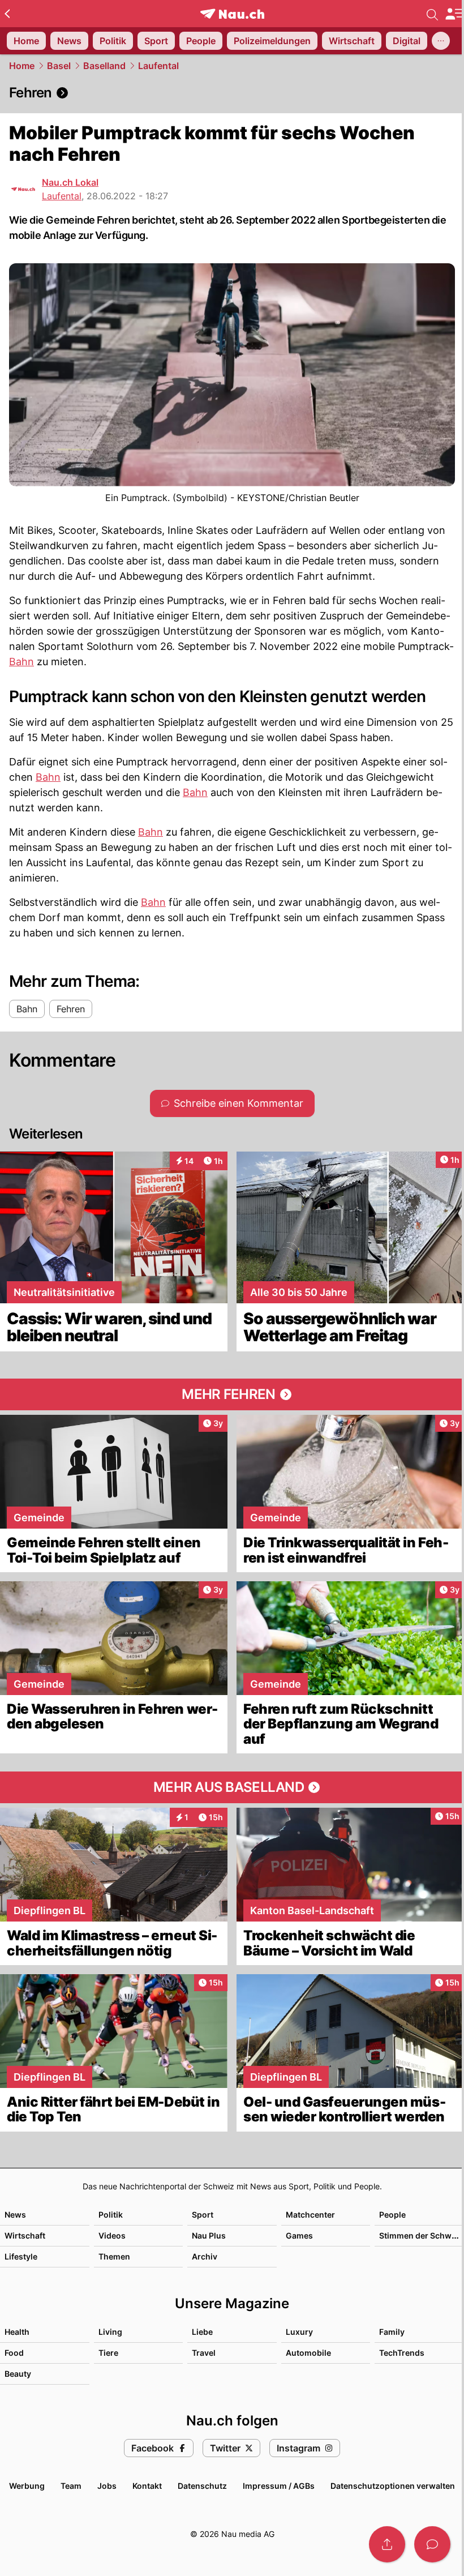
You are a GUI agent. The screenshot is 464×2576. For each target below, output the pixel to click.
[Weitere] (441, 41)
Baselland (104, 66)
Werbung (27, 2486)
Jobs (107, 2486)
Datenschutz (202, 2486)
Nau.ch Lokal (70, 182)
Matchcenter (310, 2215)
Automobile (308, 2353)
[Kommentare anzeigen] (432, 2544)
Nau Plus (209, 2235)
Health (17, 2332)
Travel (204, 2353)
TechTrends (402, 2353)
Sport (203, 2215)
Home (22, 66)
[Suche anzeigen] (432, 14)
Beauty (18, 2374)
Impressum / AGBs (279, 2486)
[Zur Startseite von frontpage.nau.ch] (232, 14)
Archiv (205, 2256)
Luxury (299, 2332)
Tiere (108, 2353)
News (15, 2215)
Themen (114, 2256)
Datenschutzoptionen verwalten (393, 2486)
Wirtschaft (25, 2235)
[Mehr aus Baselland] (232, 1787)
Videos (112, 2235)
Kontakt (147, 2486)
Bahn (22, 662)
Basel (59, 66)
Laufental (158, 66)
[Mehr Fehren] (232, 1394)
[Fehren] (232, 93)
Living (110, 2332)
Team (71, 2486)
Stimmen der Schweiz (421, 2235)
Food (14, 2353)
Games (299, 2235)
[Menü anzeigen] (454, 14)
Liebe (202, 2332)
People (392, 2215)
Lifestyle (21, 2256)
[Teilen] (387, 2544)
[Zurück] (7, 14)
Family (392, 2332)
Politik (111, 2215)
